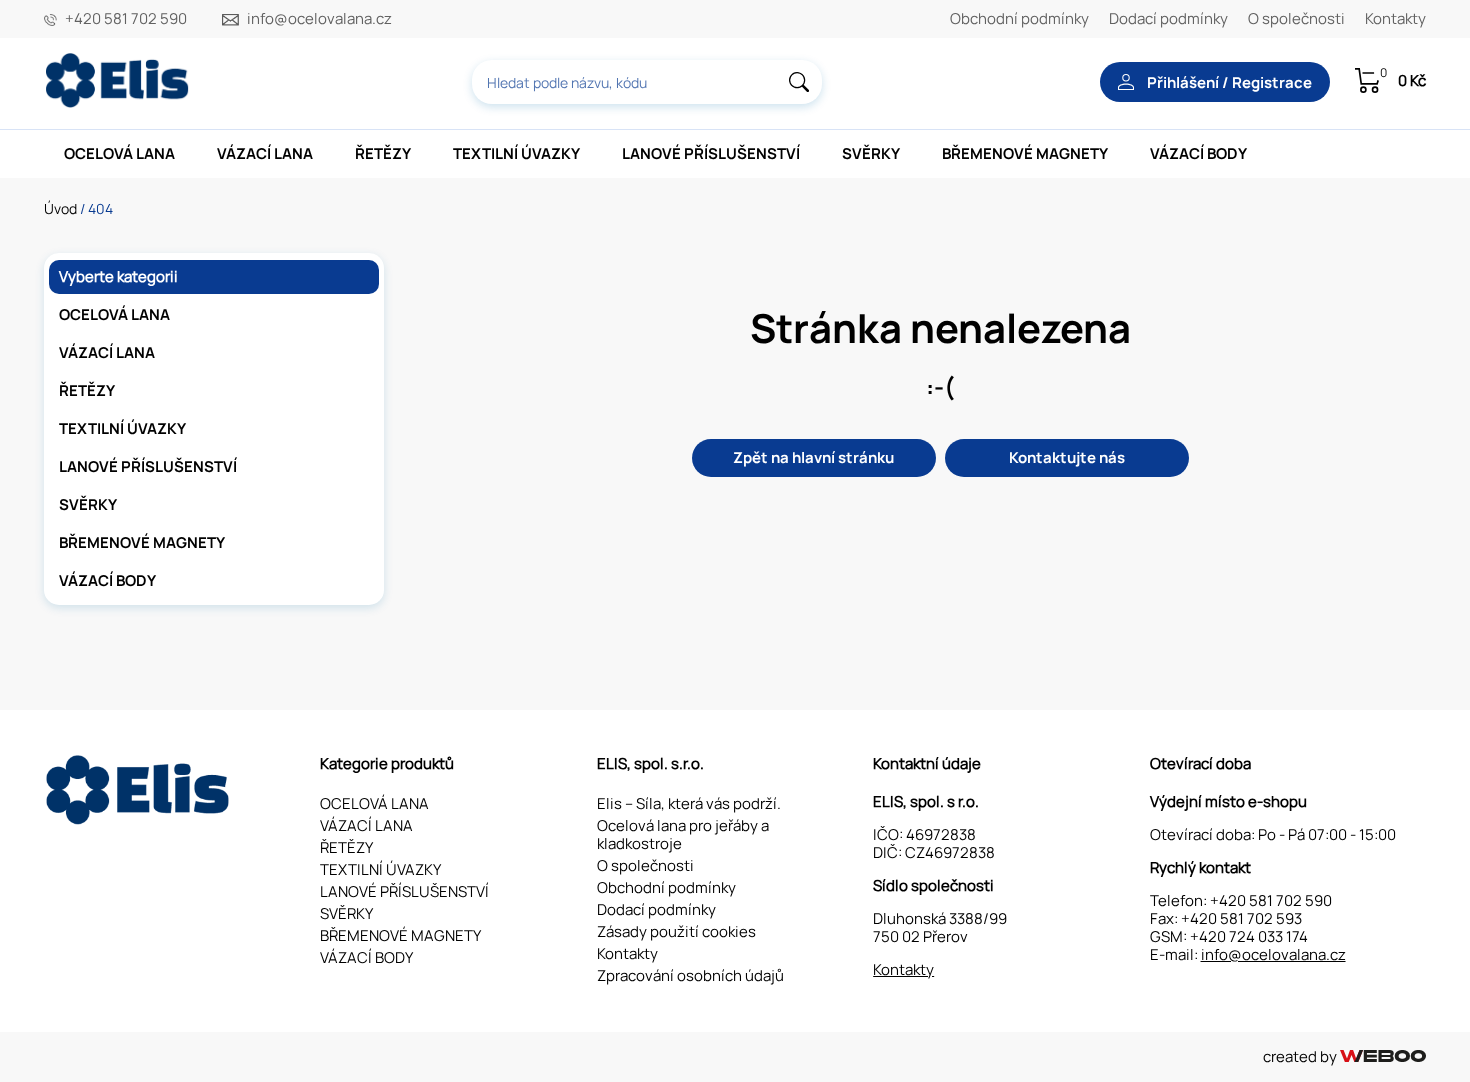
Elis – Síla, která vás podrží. (689, 803)
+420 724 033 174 (1249, 936)
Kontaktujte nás (1067, 457)
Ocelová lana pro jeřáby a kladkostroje (683, 834)
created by (1301, 1056)
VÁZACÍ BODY (1198, 153)
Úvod (60, 208)
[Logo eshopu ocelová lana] (140, 819)
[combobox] (647, 82)
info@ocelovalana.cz (319, 19)
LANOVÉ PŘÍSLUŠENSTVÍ (711, 153)
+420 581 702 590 (126, 19)
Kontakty (1395, 18)
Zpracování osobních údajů (690, 975)
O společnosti (1296, 18)
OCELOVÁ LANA (119, 153)
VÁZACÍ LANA (265, 153)
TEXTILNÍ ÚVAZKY (516, 153)
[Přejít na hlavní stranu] (119, 102)
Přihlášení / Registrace (1228, 82)
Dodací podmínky (1168, 18)
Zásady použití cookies (676, 931)
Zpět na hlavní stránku (813, 457)
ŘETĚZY (383, 153)
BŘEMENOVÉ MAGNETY (1025, 153)
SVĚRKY (871, 153)
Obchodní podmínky (1019, 18)
